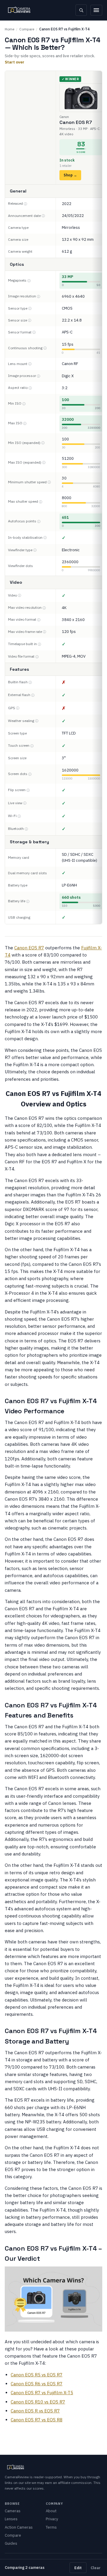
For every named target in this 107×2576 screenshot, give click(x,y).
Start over (15, 62)
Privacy (52, 2519)
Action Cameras (19, 2527)
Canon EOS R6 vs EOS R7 (37, 2384)
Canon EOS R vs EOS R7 (35, 2411)
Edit (78, 2568)
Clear (96, 2568)
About (51, 2511)
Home (10, 29)
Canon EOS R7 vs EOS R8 (37, 2420)
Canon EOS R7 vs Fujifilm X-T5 (42, 2393)
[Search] (81, 10)
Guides (11, 2543)
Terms (51, 2527)
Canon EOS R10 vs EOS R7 (38, 2402)
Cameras (13, 2511)
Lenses (11, 2519)
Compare (27, 29)
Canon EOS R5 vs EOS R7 (37, 2375)
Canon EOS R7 (29, 948)
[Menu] (96, 10)
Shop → (70, 175)
